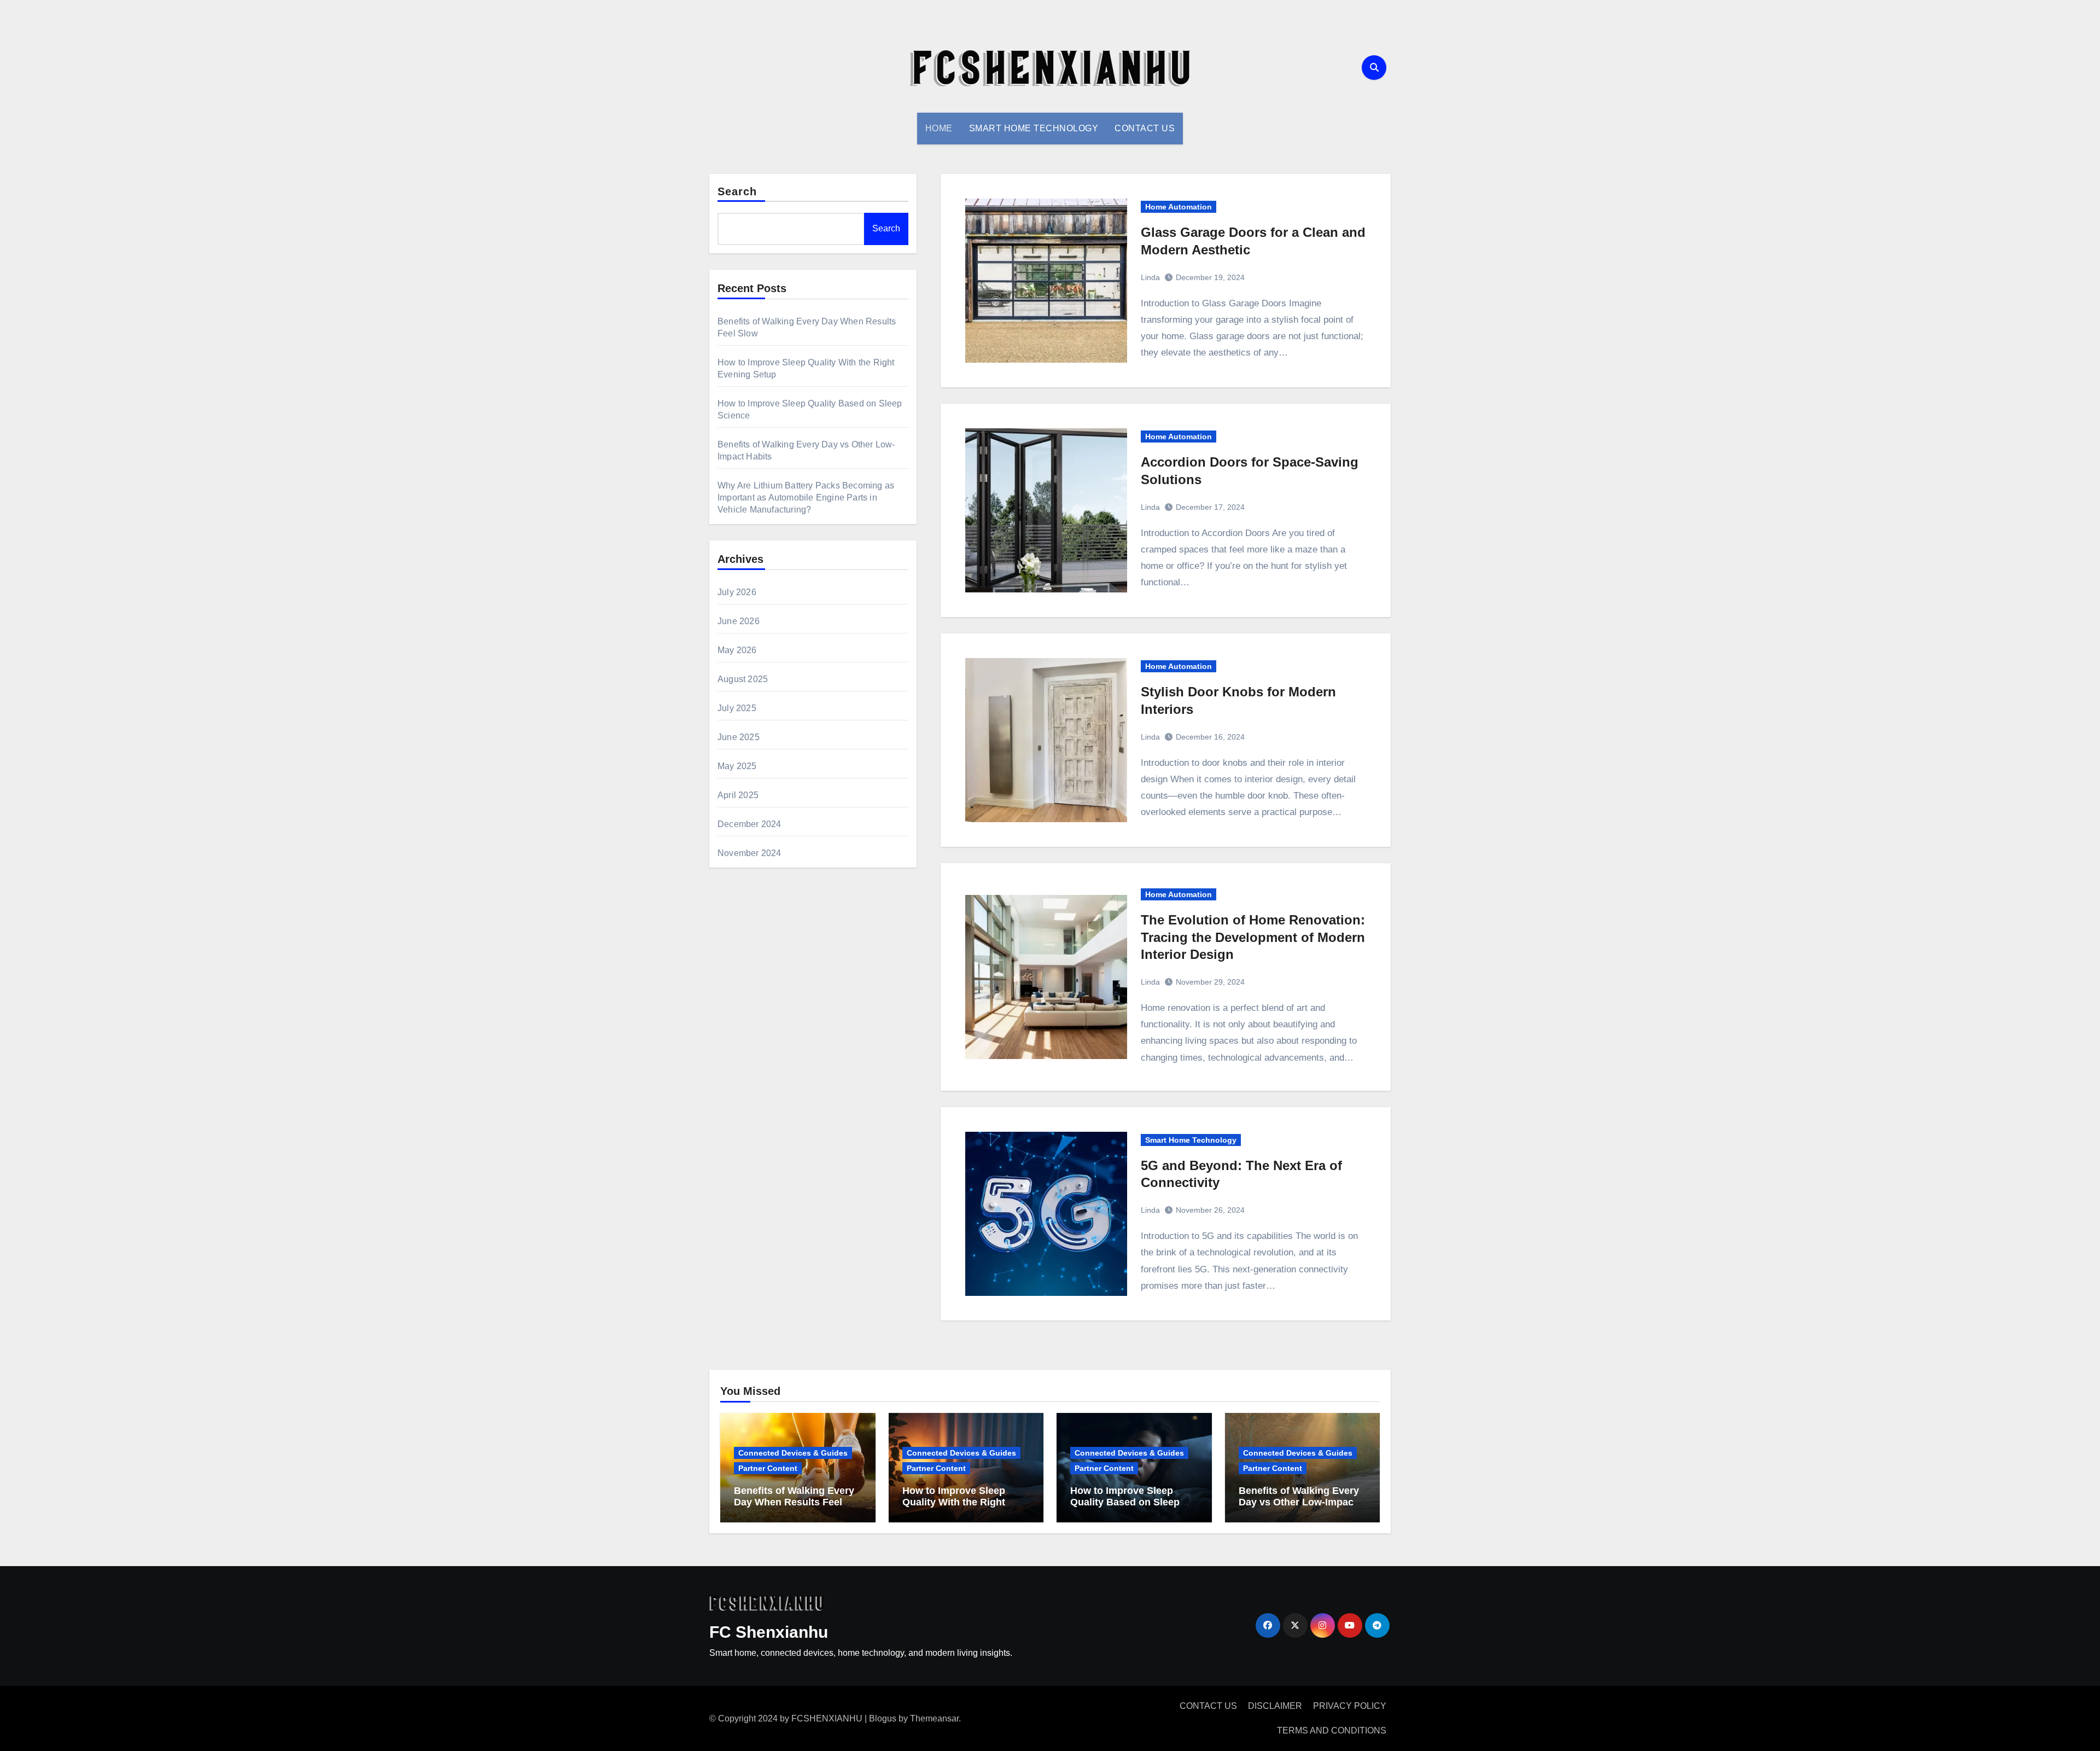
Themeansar (934, 1718)
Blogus (883, 1718)
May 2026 (737, 650)
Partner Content (768, 1468)
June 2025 (739, 737)
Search (737, 191)
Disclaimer (1275, 1706)
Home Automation (1179, 207)
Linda (1150, 277)
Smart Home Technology (1034, 128)
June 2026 (739, 621)
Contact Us (1145, 128)
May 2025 (737, 766)
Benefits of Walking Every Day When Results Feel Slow (794, 1502)
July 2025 (737, 708)
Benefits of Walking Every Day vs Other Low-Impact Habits (1299, 1502)
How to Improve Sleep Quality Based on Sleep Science (1125, 1502)
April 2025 (738, 795)
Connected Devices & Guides (793, 1453)
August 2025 (743, 679)
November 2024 (749, 853)
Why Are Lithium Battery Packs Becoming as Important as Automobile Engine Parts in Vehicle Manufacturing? (806, 498)
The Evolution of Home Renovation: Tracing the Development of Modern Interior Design (1253, 937)
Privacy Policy (1350, 1706)
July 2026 (737, 592)
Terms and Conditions (1332, 1730)
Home (939, 128)
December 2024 (749, 824)
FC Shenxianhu (769, 1632)
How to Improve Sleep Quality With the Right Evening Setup (954, 1502)
